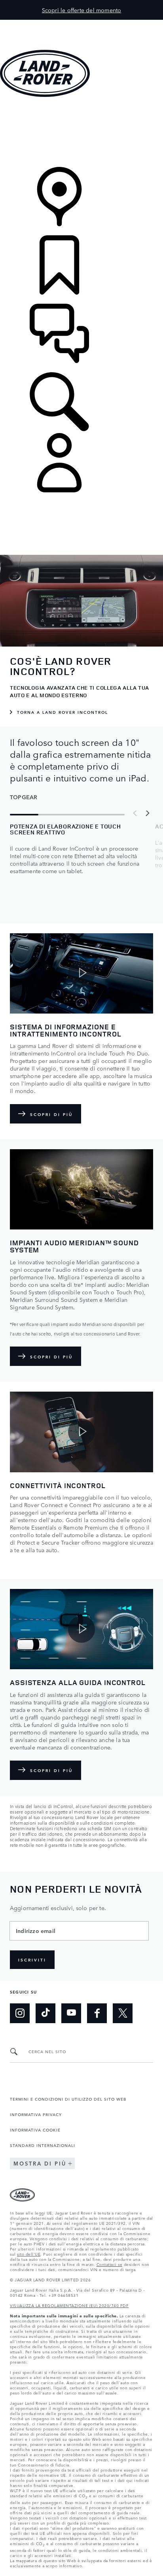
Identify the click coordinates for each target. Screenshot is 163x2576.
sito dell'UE (29, 2254)
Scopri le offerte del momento (82, 10)
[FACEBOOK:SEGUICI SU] (97, 2013)
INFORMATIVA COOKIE (35, 2130)
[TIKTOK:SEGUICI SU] (45, 2013)
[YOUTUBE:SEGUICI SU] (71, 2013)
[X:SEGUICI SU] (123, 2013)
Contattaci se (110, 2264)
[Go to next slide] (147, 813)
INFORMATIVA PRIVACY (36, 2114)
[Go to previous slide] (135, 813)
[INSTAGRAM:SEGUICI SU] (20, 2013)
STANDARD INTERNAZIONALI (43, 2145)
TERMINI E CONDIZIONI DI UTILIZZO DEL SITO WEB (68, 2099)
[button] (81, 24)
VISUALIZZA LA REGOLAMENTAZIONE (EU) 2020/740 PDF (69, 2305)
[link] (81, 133)
